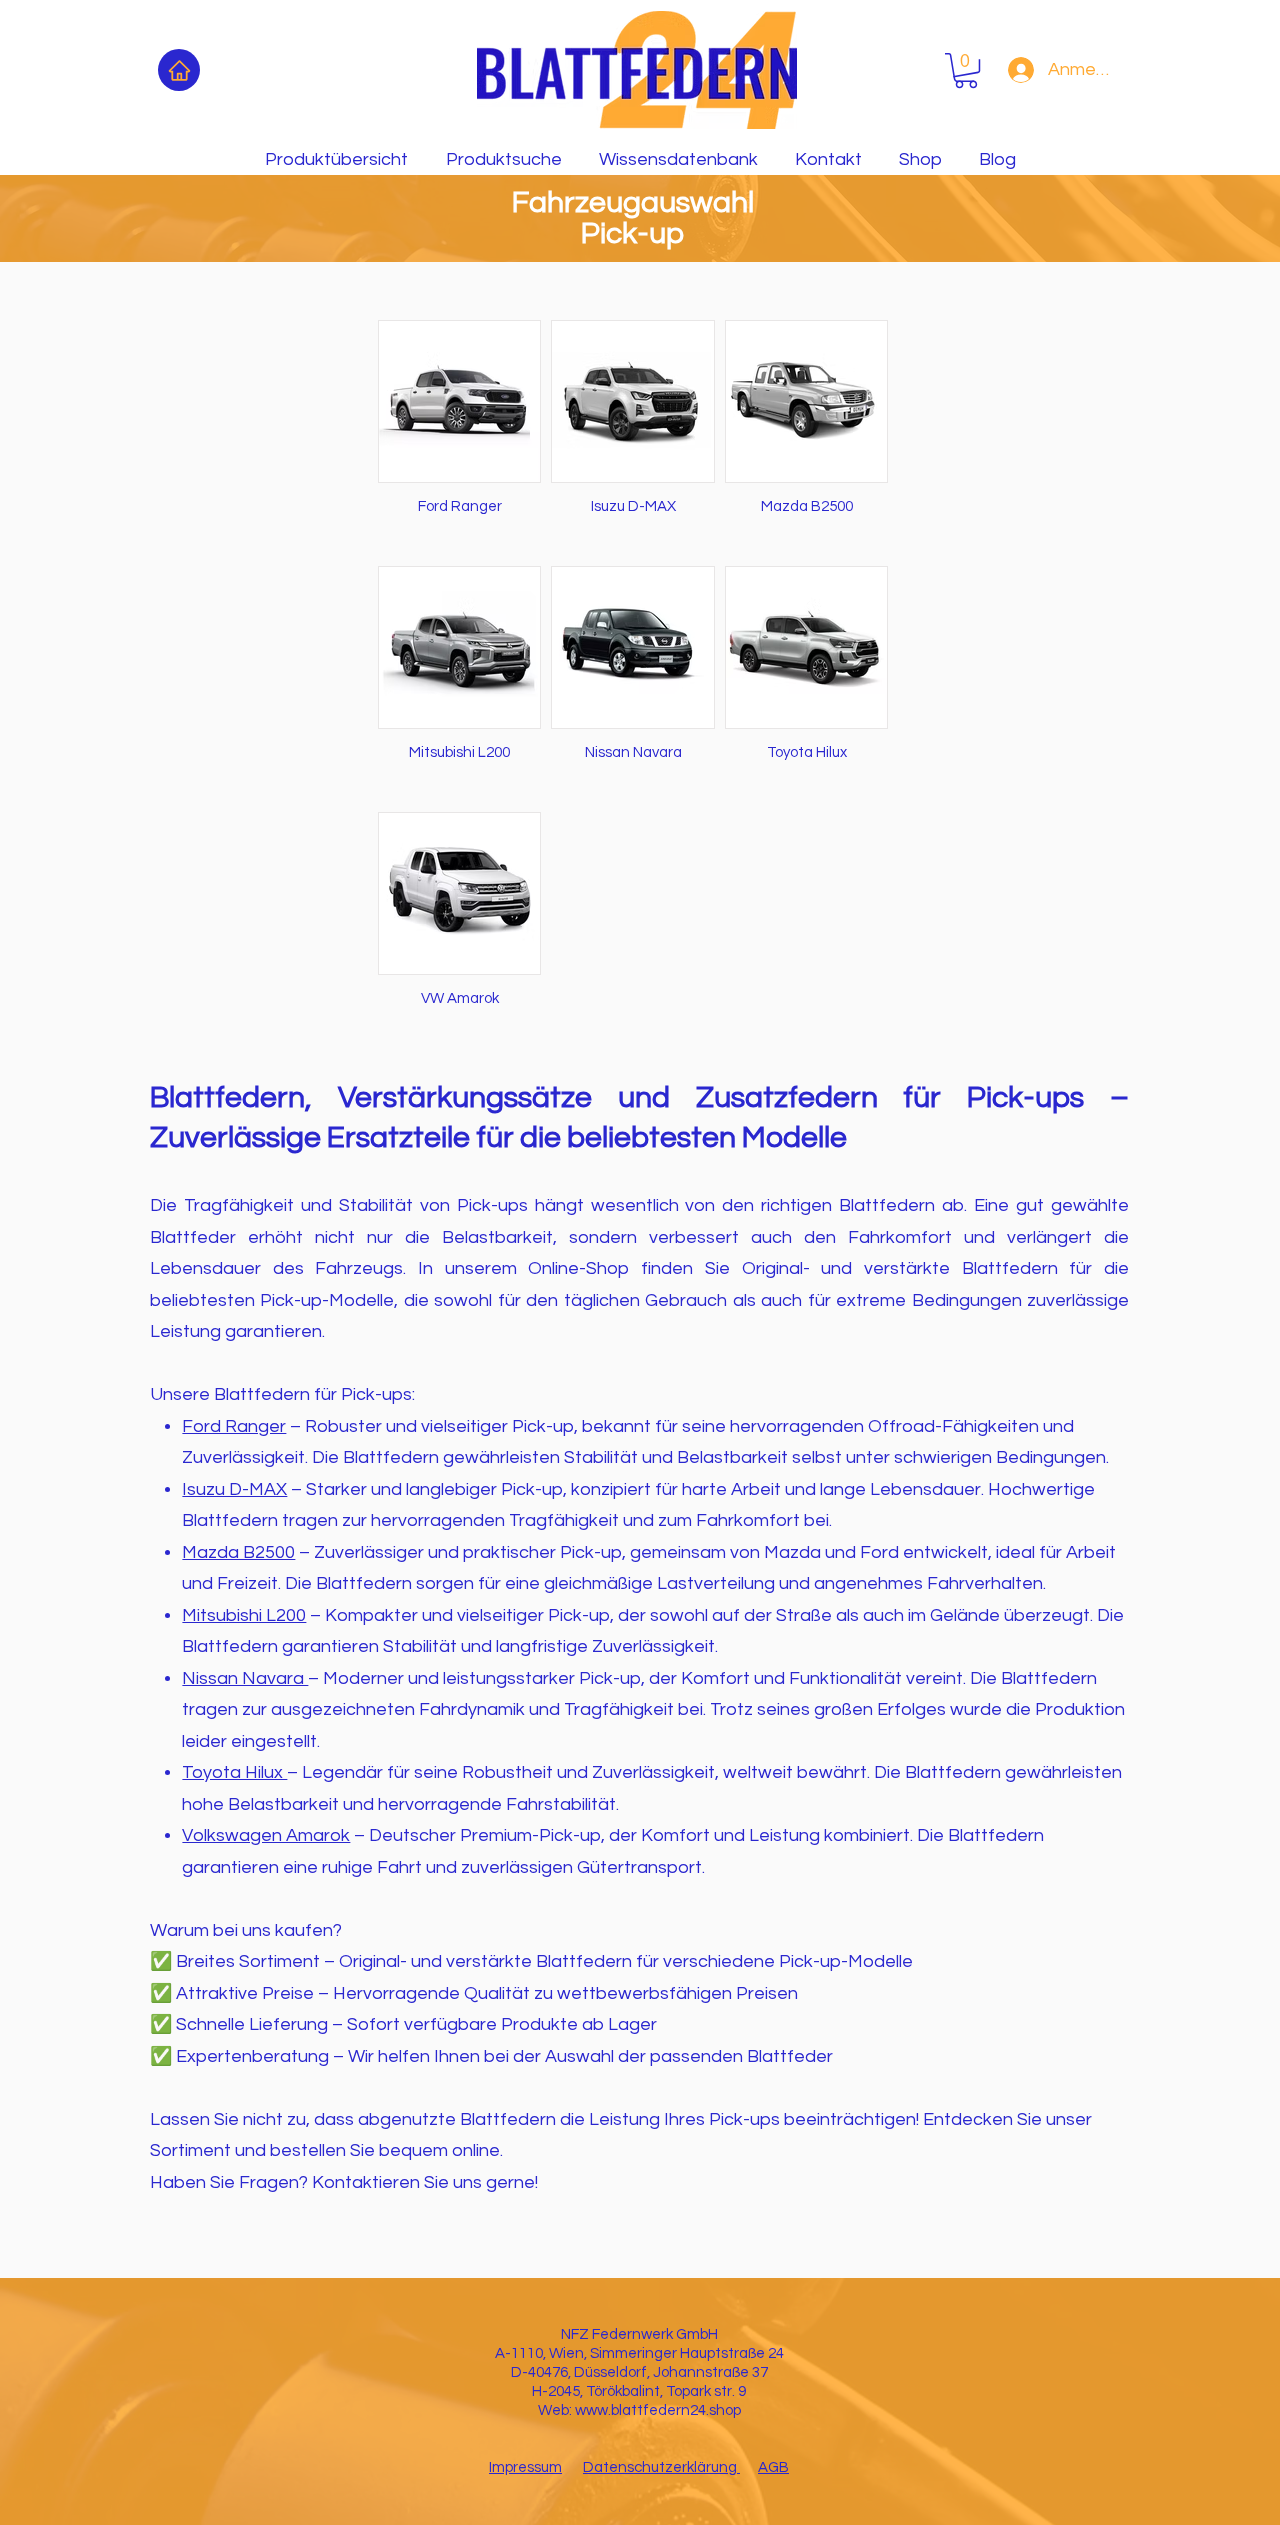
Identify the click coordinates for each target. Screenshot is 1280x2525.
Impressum (525, 2467)
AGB (773, 2467)
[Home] (179, 70)
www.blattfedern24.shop (658, 2410)
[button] (966, 70)
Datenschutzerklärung (661, 2467)
